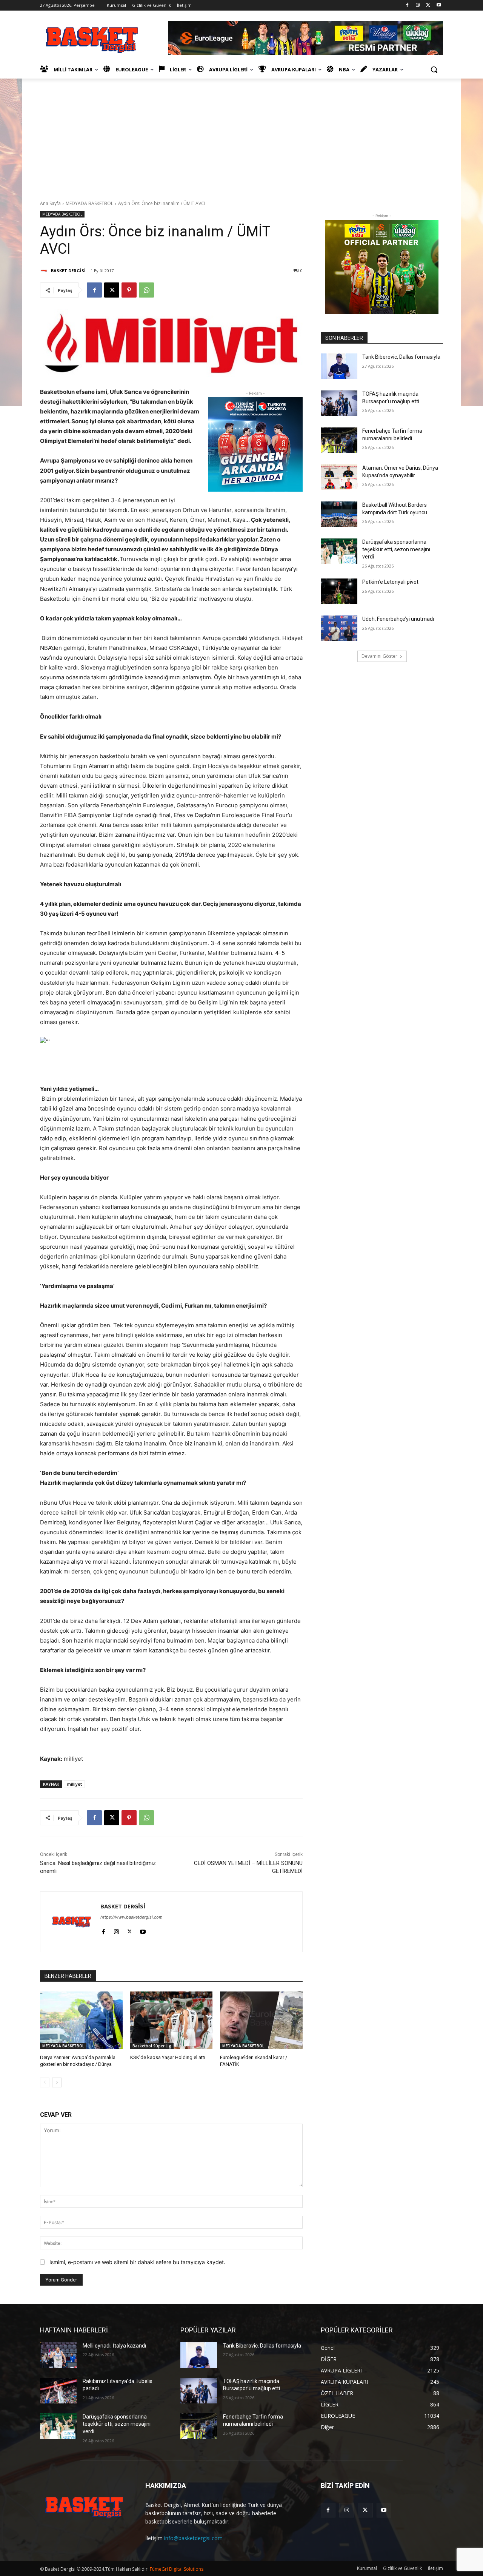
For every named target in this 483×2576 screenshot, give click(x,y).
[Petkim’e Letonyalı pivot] (339, 591)
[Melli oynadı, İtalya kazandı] (58, 2355)
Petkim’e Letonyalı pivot (390, 582)
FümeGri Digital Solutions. (177, 2569)
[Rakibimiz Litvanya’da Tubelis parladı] (58, 2391)
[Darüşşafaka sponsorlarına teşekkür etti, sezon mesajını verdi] (339, 551)
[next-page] (57, 2082)
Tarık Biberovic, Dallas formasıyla (401, 357)
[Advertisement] (241, 135)
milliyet (74, 1784)
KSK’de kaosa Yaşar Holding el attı (168, 2057)
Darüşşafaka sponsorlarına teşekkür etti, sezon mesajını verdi (396, 549)
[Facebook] (407, 5)
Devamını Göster (379, 656)
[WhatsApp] (146, 290)
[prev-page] (45, 2082)
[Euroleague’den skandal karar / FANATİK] (261, 2020)
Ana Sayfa (50, 203)
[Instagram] (418, 5)
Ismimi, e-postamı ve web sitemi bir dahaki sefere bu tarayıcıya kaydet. (137, 2262)
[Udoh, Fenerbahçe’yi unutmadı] (339, 628)
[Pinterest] (129, 290)
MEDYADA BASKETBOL (89, 203)
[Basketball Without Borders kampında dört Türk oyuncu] (339, 514)
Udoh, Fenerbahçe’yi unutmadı (398, 619)
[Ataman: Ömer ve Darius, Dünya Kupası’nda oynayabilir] (339, 477)
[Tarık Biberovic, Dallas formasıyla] (339, 366)
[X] (428, 5)
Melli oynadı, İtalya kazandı (114, 2346)
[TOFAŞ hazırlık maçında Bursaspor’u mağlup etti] (339, 403)
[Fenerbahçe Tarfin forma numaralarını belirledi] (339, 440)
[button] (434, 69)
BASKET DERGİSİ (68, 271)
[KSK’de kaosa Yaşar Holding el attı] (172, 2020)
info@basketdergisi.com (193, 2538)
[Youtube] (439, 5)
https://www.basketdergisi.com (132, 1917)
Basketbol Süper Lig (152, 2046)
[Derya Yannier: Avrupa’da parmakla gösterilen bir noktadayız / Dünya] (81, 2020)
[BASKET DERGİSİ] (45, 271)
